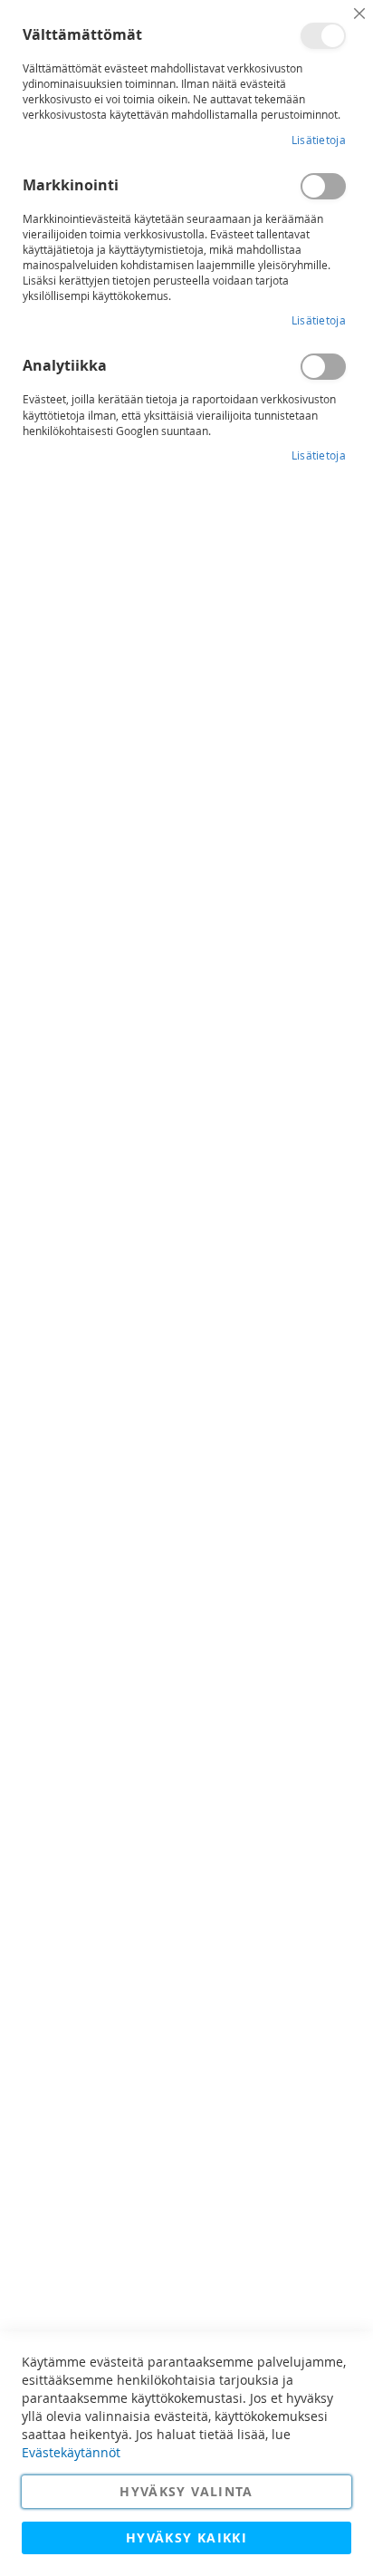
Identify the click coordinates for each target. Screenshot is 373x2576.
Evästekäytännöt (71, 2452)
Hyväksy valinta (186, 2491)
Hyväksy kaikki (186, 2537)
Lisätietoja (319, 140)
